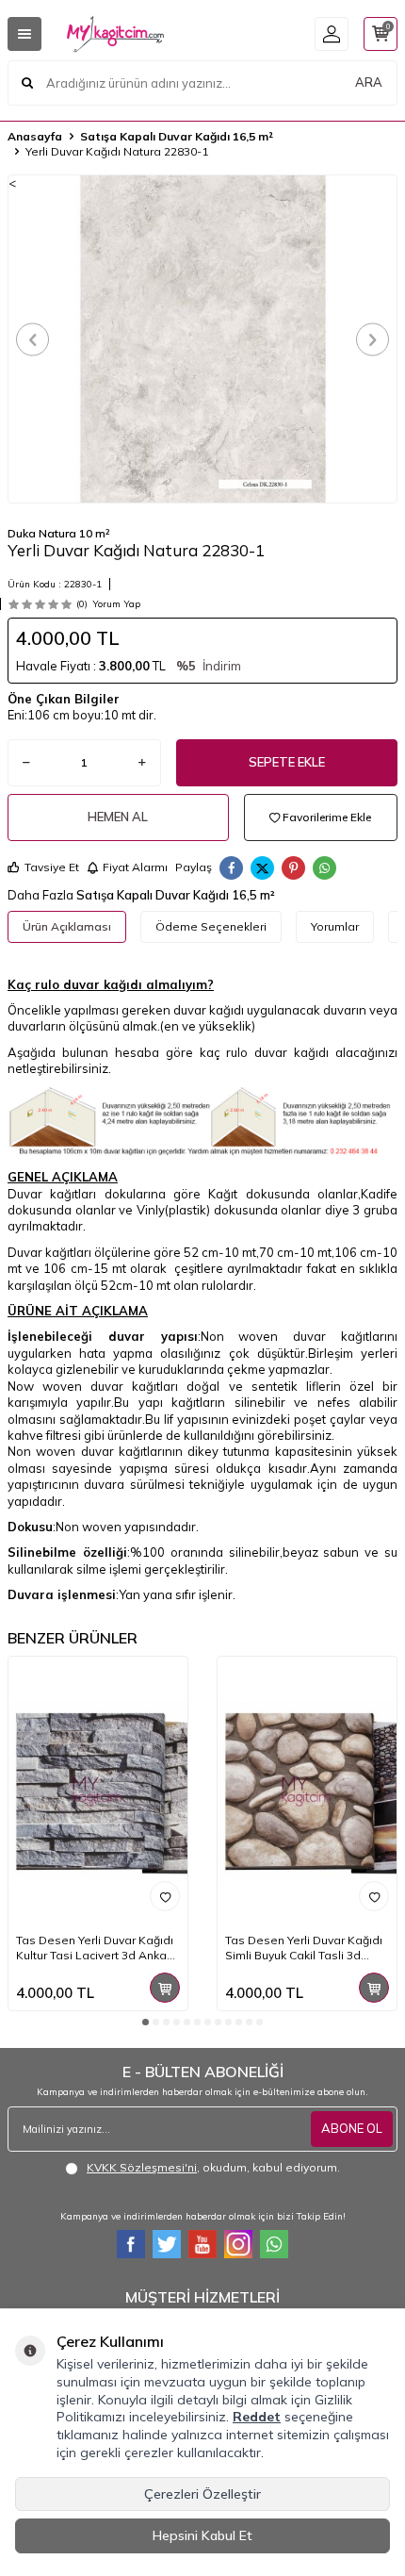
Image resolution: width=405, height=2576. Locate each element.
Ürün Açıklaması (67, 926)
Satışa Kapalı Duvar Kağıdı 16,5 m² (177, 136)
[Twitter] (167, 2244)
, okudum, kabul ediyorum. (213, 2167)
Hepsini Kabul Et (202, 2535)
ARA (369, 82)
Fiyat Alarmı (135, 867)
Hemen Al (118, 817)
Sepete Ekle (287, 762)
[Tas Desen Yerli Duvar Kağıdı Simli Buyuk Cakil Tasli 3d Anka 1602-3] (307, 1791)
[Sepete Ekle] (165, 1988)
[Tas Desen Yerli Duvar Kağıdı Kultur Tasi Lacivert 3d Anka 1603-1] (98, 1791)
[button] (32, 339)
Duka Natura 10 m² (59, 533)
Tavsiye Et (52, 867)
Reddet (257, 2417)
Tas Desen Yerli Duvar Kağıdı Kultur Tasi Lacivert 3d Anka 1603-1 (95, 1948)
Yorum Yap (116, 604)
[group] (202, 339)
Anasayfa (35, 136)
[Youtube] (202, 2244)
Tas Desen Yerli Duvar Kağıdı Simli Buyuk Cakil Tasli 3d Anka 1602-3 (304, 1948)
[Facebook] (131, 2244)
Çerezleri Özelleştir (202, 2494)
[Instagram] (238, 2244)
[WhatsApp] (274, 2244)
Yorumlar (335, 926)
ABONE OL (352, 2128)
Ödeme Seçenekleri (211, 926)
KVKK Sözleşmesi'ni (142, 2167)
